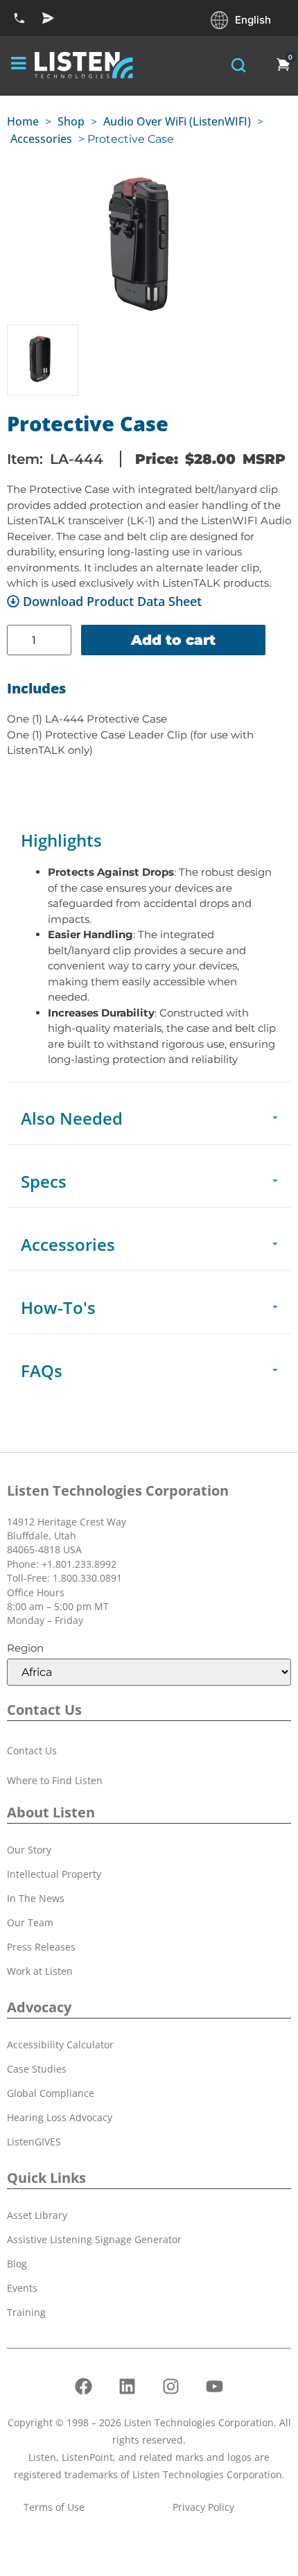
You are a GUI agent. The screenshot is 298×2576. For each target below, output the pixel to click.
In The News (36, 1898)
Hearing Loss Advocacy (60, 2117)
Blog (17, 2264)
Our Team (30, 1922)
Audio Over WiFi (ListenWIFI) (177, 121)
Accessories (41, 139)
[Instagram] (171, 2386)
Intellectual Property (54, 1874)
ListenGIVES (34, 2142)
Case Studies (37, 2069)
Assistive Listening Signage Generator (94, 2239)
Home (23, 121)
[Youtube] (215, 2386)
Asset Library (37, 2215)
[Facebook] (84, 2386)
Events (22, 2288)
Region (25, 1648)
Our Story (29, 1850)
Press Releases (41, 1947)
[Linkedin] (128, 2386)
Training (26, 2312)
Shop (71, 121)
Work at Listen (40, 1971)
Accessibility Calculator (60, 2045)
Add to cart (173, 640)
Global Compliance (51, 2093)
